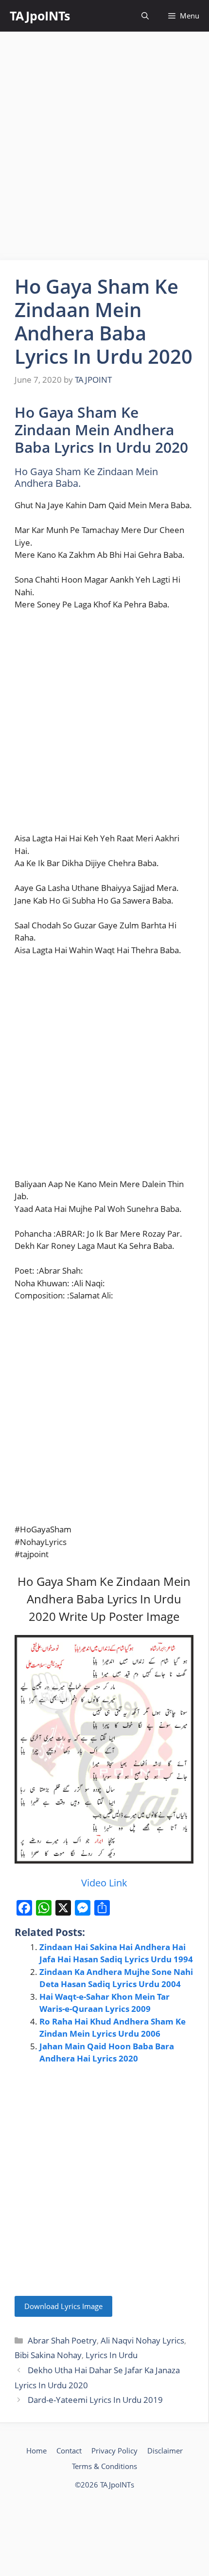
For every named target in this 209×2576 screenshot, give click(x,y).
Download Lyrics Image (63, 2306)
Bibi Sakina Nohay (48, 2355)
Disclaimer (165, 2451)
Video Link (104, 1883)
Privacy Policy (114, 2451)
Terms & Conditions (104, 2466)
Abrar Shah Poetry (62, 2340)
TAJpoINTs (40, 16)
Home (36, 2451)
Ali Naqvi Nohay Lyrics (142, 2340)
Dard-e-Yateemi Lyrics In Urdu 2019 (95, 2400)
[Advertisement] (104, 146)
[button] (145, 16)
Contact (69, 2451)
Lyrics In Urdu (112, 2355)
